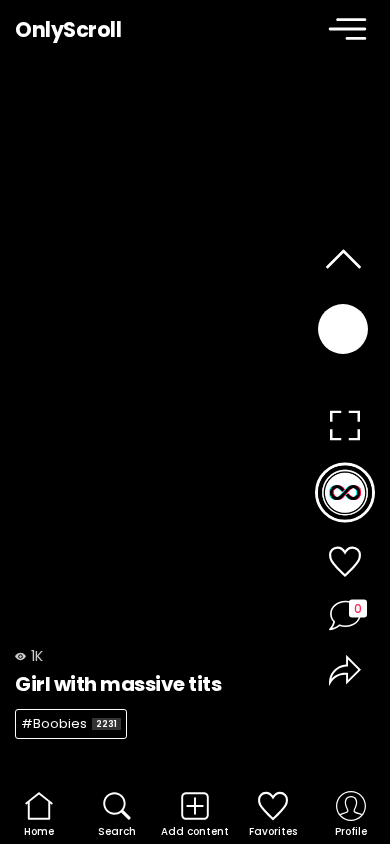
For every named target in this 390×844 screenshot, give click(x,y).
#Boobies (69, 723)
